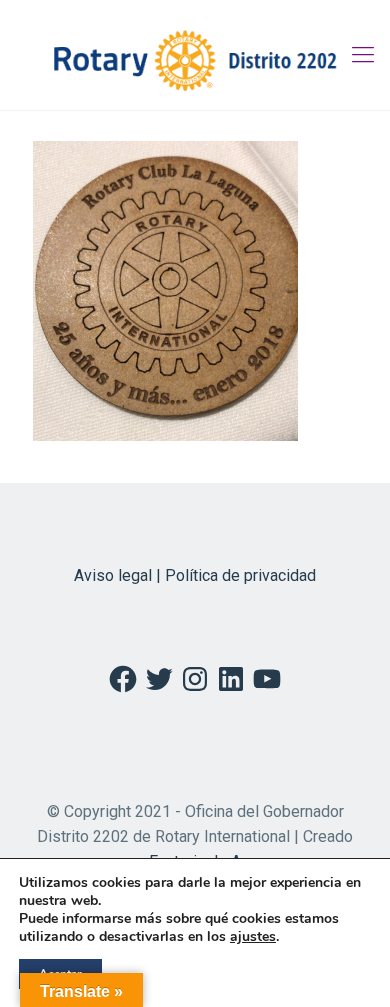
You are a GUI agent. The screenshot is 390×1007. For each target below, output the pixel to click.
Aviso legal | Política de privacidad (195, 575)
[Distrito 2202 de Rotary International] (195, 55)
